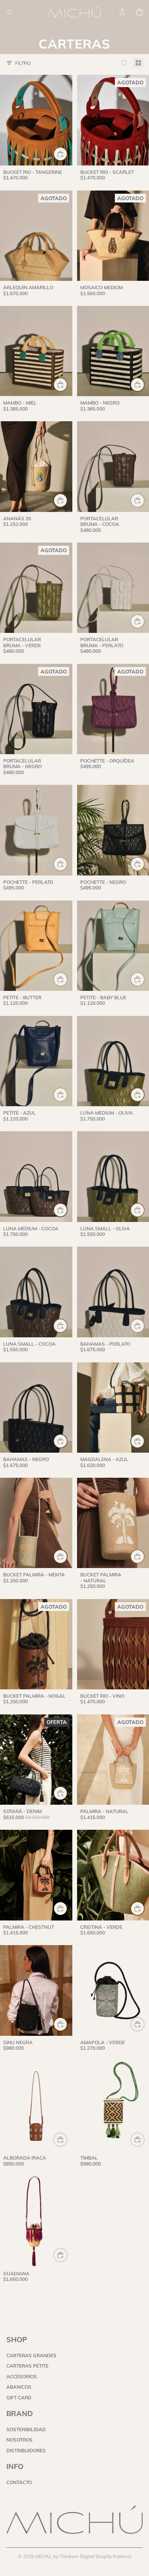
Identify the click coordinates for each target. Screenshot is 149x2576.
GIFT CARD (19, 2397)
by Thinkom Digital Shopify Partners (92, 2556)
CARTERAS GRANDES (31, 2355)
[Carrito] (139, 12)
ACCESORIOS (22, 2376)
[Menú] (9, 12)
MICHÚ (43, 2556)
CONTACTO (19, 2482)
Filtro (23, 63)
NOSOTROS (19, 2440)
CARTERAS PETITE (27, 2366)
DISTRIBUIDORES (26, 2451)
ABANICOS (19, 2387)
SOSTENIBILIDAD (26, 2429)
